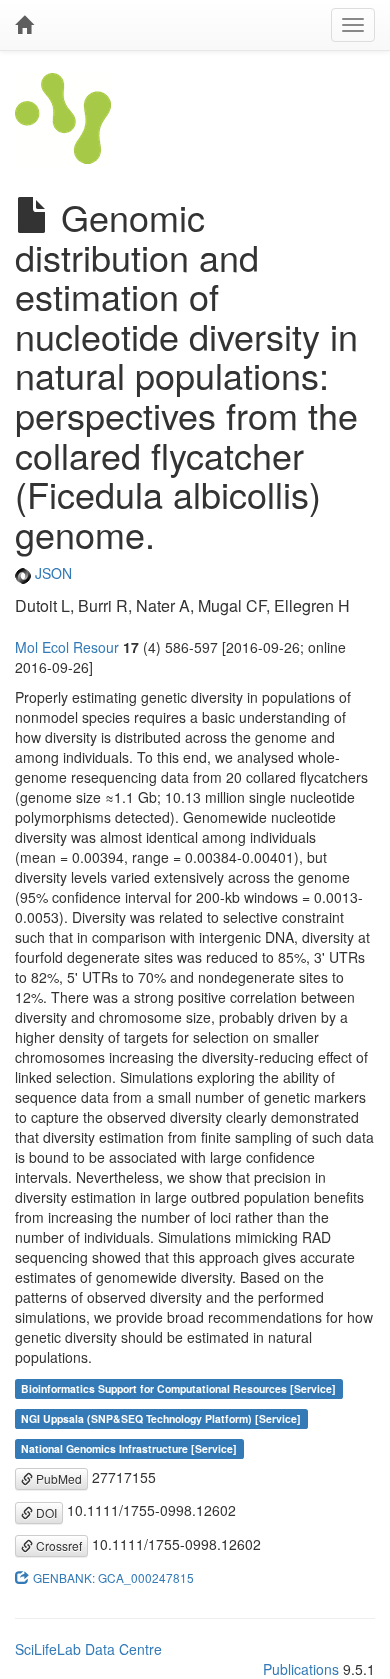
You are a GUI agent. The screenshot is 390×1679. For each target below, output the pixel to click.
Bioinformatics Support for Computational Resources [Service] (178, 1388)
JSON (51, 573)
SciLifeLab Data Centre (88, 1649)
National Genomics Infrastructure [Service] (129, 1448)
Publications (301, 1669)
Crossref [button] (57, 1545)
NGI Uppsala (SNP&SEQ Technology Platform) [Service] (161, 1418)
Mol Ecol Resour (67, 647)
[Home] (24, 25)
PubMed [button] (57, 1478)
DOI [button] (45, 1512)
